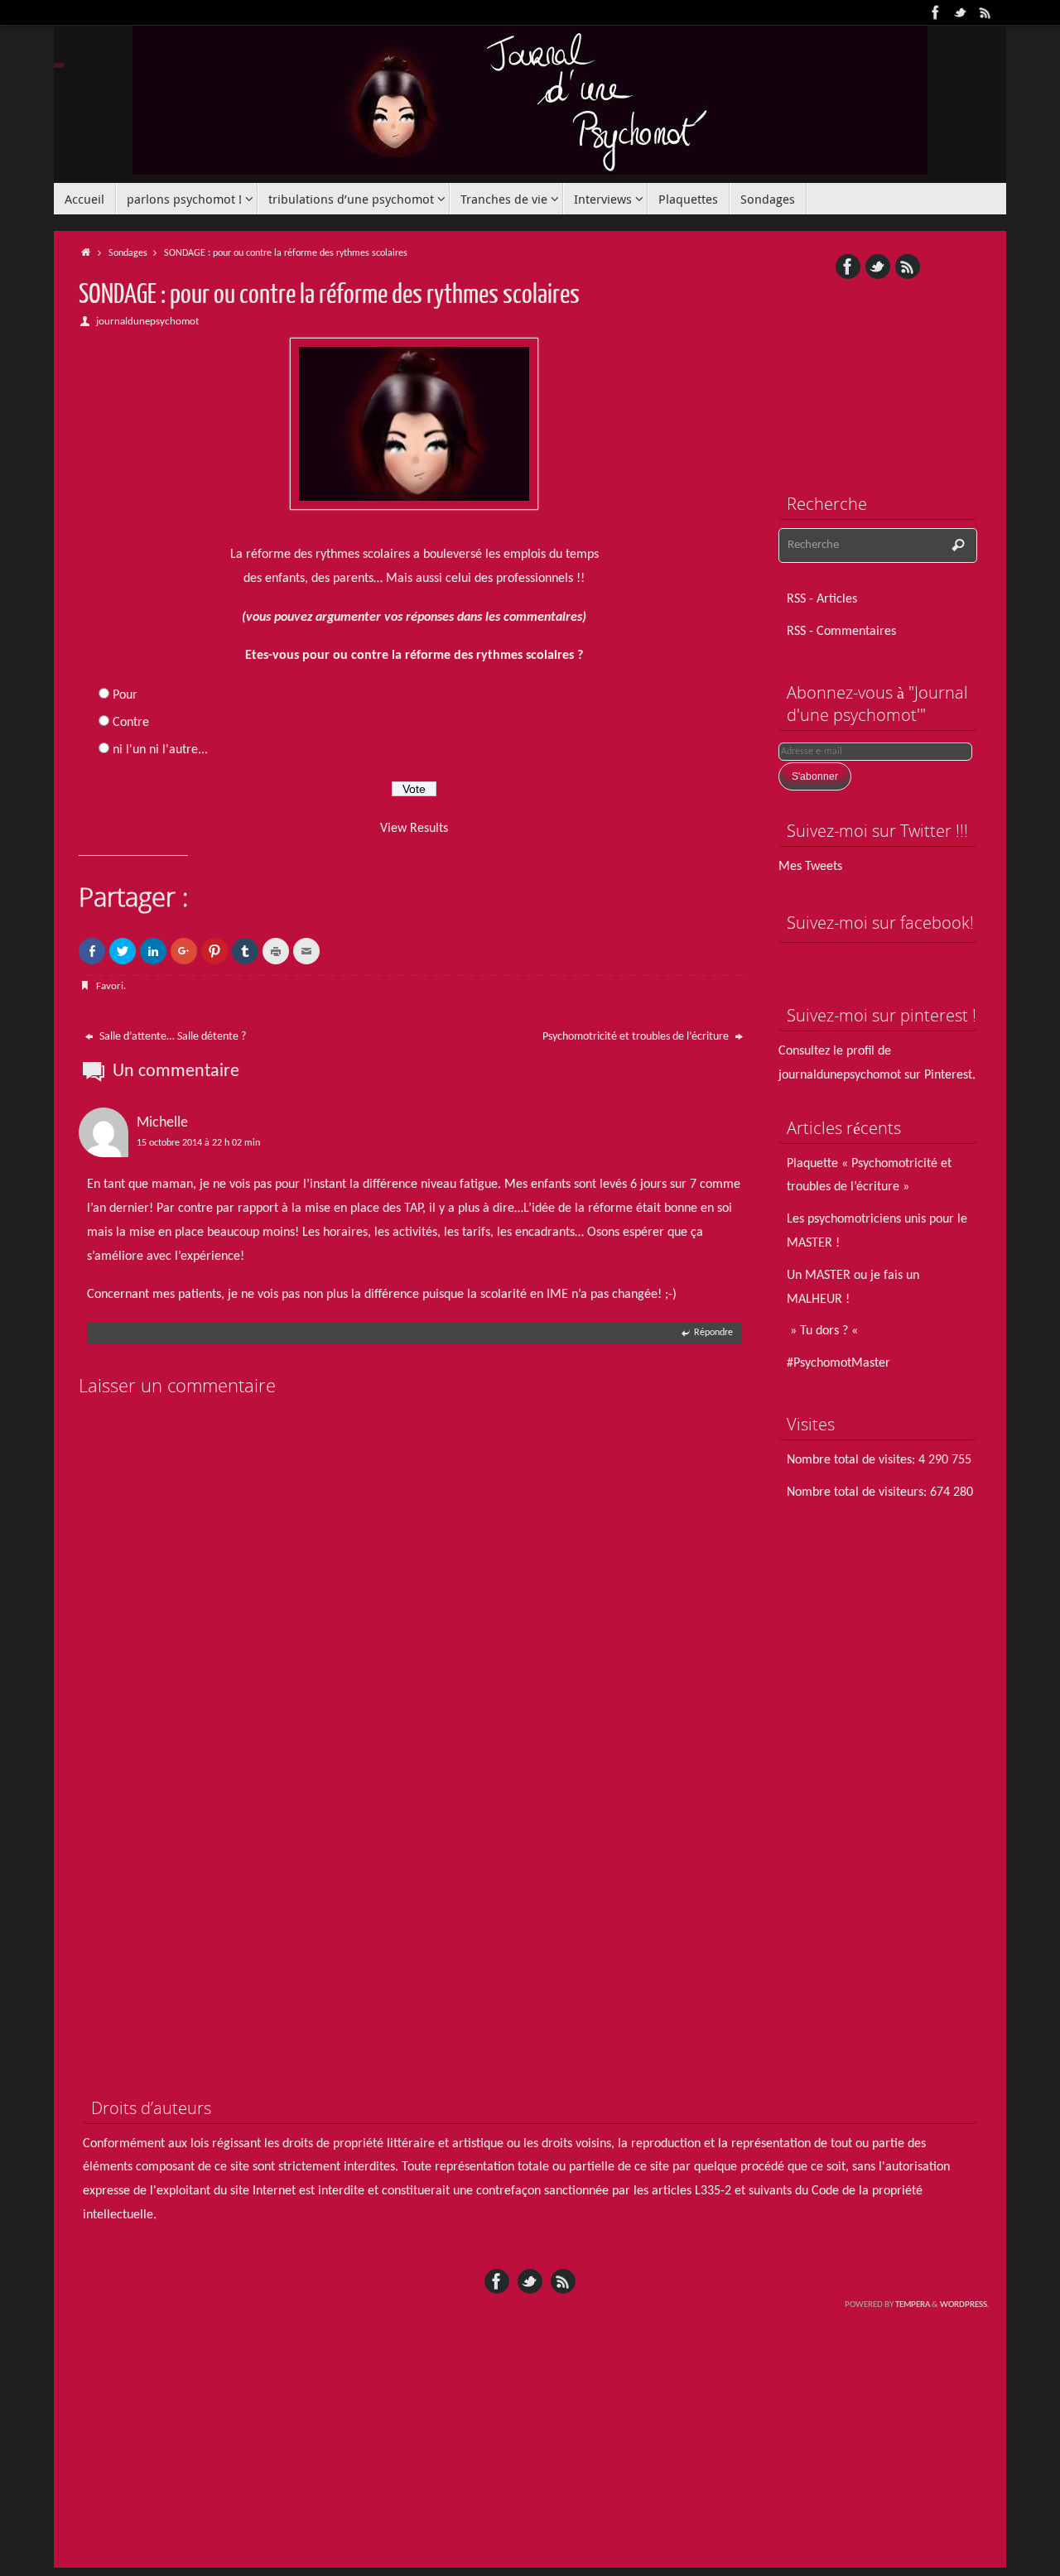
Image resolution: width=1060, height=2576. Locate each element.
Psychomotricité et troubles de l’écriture (637, 1037)
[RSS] (985, 12)
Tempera (913, 2305)
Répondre (713, 1333)
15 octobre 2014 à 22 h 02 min (198, 1143)
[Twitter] (961, 12)
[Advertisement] (878, 372)
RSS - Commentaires (841, 632)
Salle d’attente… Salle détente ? (171, 1037)
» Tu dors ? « (824, 1331)
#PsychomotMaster (838, 1363)
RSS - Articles (822, 599)
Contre (131, 723)
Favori (110, 986)
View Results (414, 829)
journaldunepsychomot (147, 322)
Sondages (128, 253)
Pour (125, 695)
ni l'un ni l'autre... (160, 750)
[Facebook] (936, 12)
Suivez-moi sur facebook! (880, 923)
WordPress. (965, 2305)
